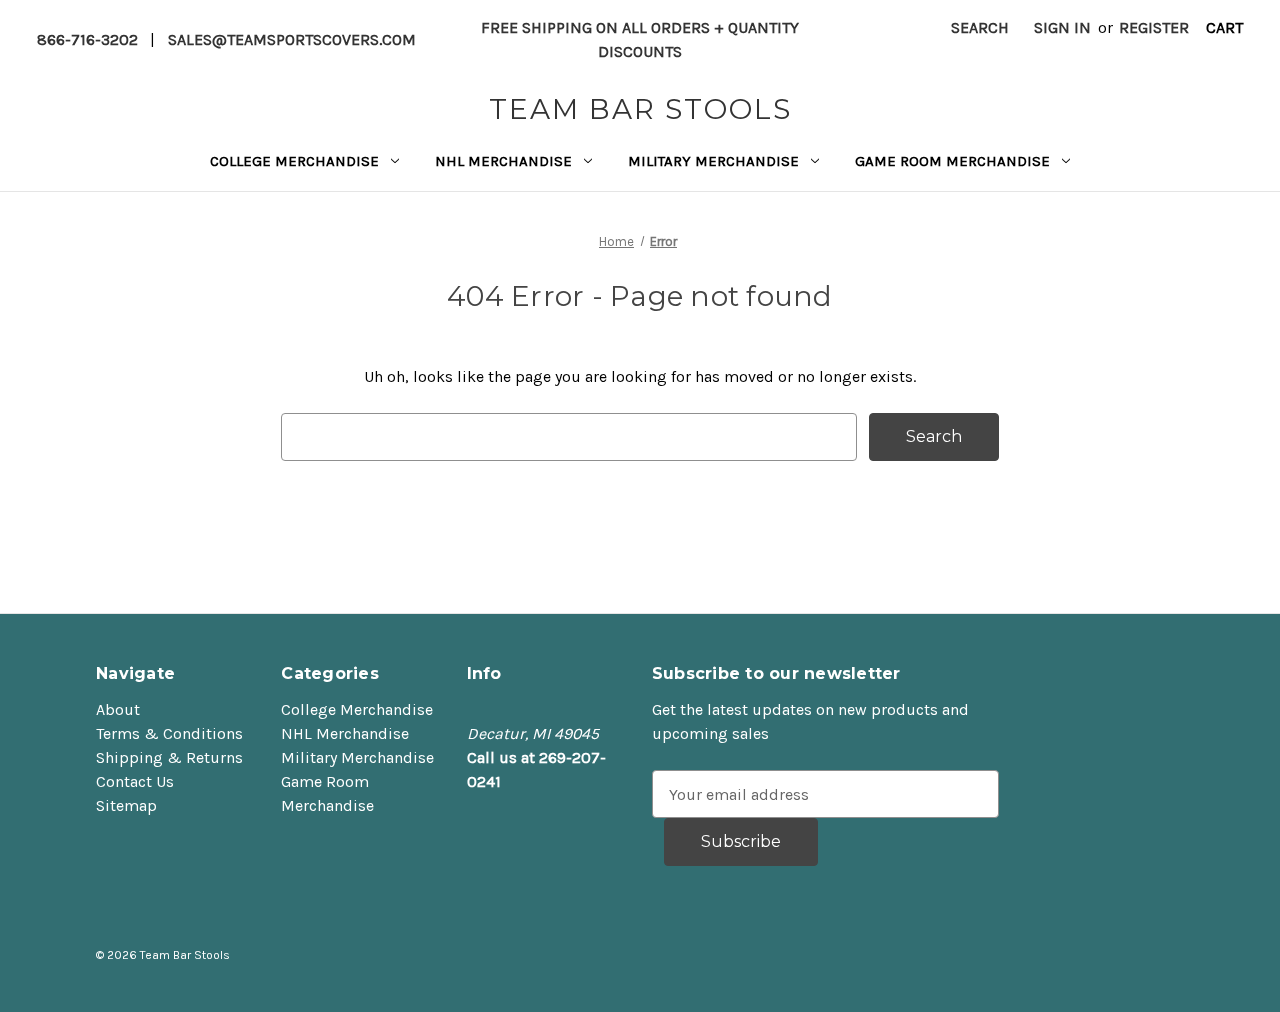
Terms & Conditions (169, 733)
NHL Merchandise (503, 161)
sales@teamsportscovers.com (292, 39)
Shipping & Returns (169, 757)
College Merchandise (294, 161)
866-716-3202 (87, 39)
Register (1154, 27)
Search (980, 27)
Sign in (1062, 27)
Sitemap (126, 805)
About (118, 709)
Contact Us (135, 781)
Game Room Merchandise (952, 161)
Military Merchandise (713, 161)
